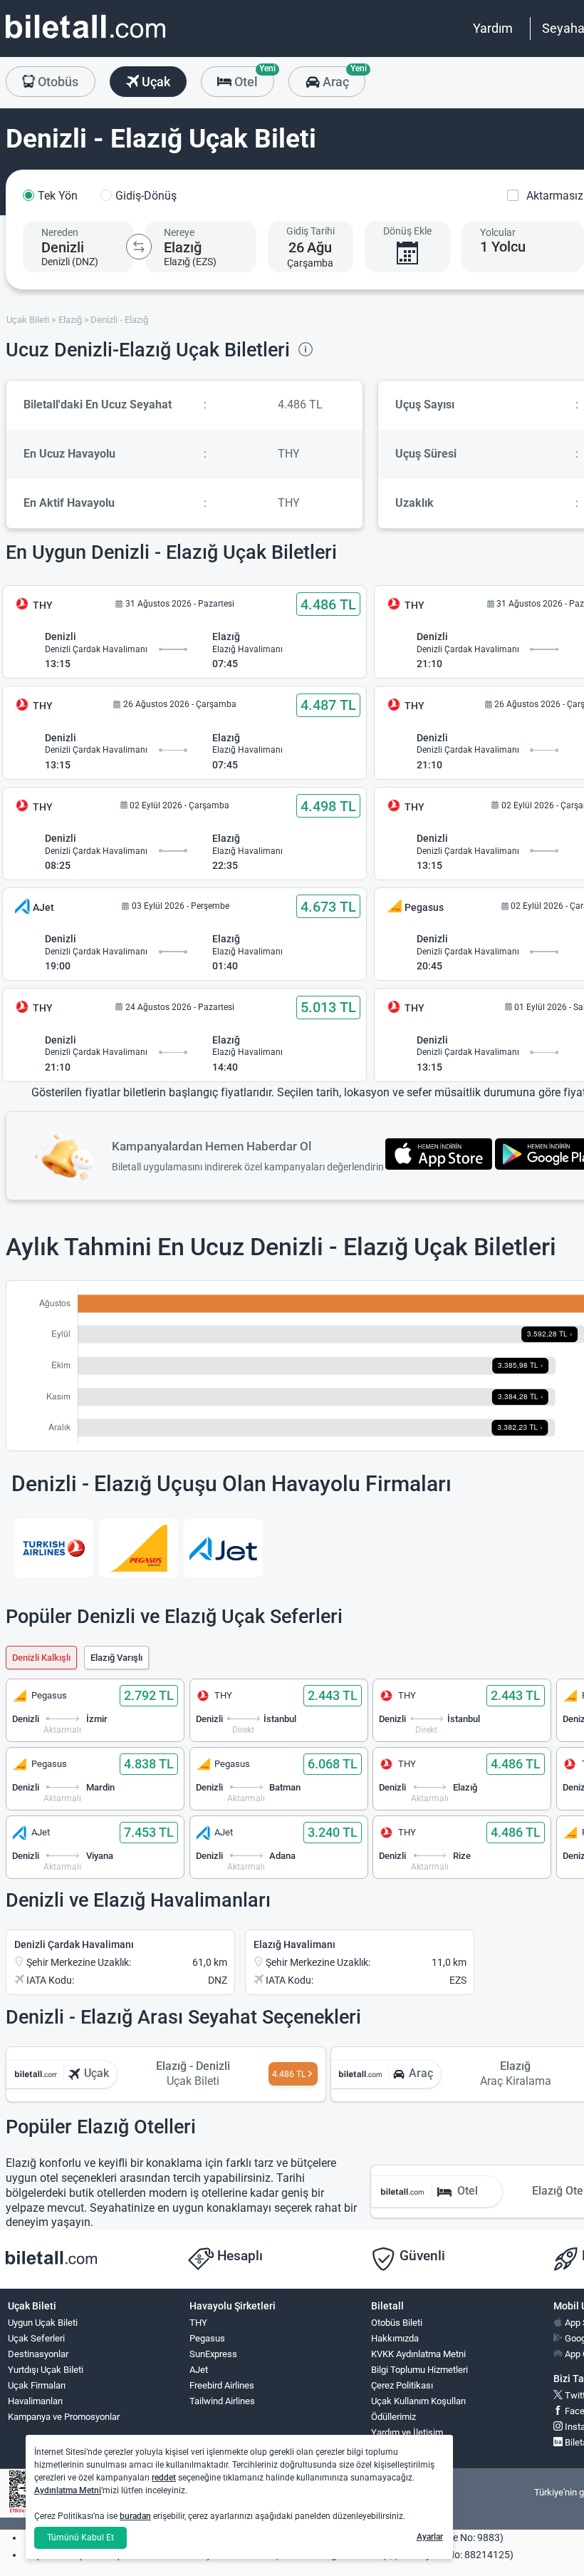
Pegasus (207, 2338)
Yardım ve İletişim (407, 2432)
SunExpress (213, 2354)
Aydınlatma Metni (68, 2490)
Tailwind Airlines (222, 2401)
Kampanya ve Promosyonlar (64, 2417)
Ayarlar (430, 2537)
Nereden (60, 232)
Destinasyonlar (38, 2354)
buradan (135, 2516)
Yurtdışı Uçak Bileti (46, 2370)
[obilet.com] (85, 40)
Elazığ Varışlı (116, 1658)
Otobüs (57, 82)
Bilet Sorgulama (403, 2448)
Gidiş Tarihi (311, 231)
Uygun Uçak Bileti (43, 2323)
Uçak (155, 82)
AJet (199, 2370)
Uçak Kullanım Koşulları (418, 2401)
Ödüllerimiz (393, 2417)
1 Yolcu (503, 247)
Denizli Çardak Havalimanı (74, 1944)
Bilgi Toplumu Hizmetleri (419, 2370)
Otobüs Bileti (397, 2323)
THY (198, 2323)
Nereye (179, 232)
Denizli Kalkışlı (41, 1658)
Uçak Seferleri (36, 2338)
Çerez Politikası (402, 2385)
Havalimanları (35, 2401)
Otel (253, 78)
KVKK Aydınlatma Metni (418, 2354)
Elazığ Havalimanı (294, 1944)
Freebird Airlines (222, 2385)
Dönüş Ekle (407, 231)
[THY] (54, 1548)
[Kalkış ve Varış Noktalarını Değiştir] (139, 247)
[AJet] (223, 1548)
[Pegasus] (139, 1548)
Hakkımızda (395, 2338)
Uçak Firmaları (37, 2385)
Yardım (493, 28)
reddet (164, 2478)
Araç (342, 78)
